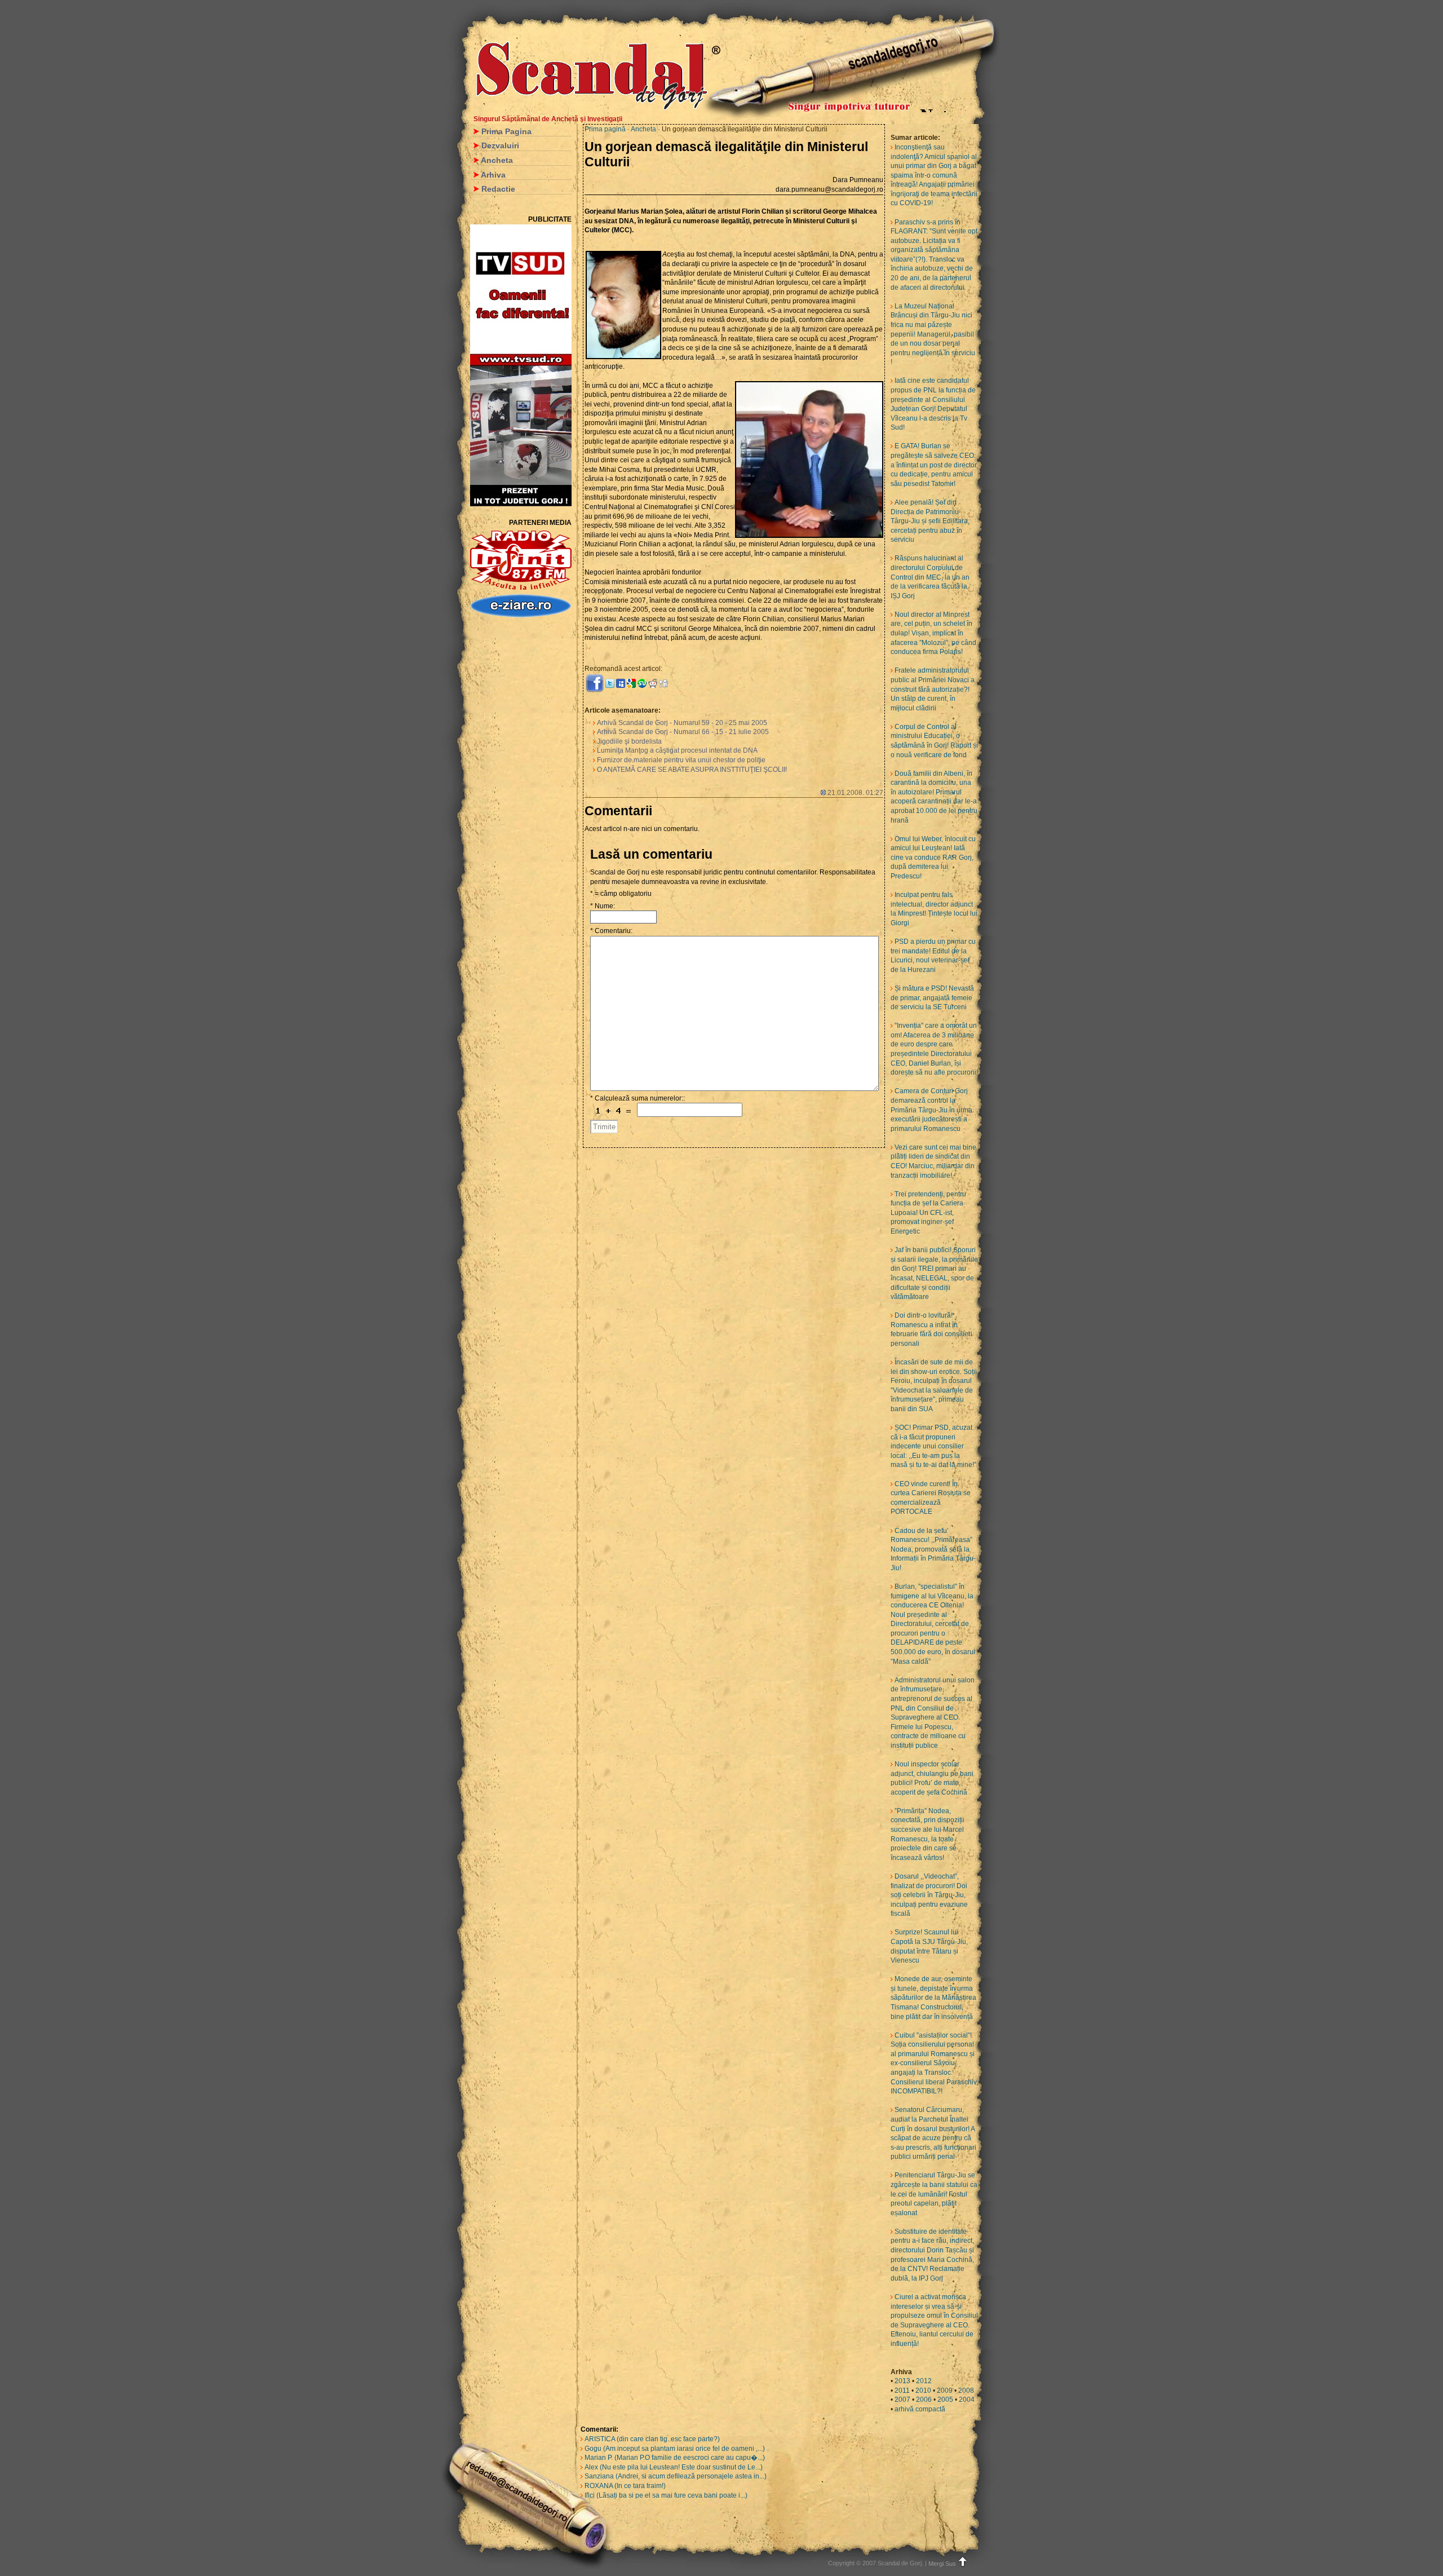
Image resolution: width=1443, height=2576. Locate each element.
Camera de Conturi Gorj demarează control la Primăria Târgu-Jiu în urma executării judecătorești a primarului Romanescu (931, 1110)
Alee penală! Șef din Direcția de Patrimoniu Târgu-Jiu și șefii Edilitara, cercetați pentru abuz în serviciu (930, 521)
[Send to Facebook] (595, 683)
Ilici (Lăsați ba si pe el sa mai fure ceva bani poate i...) (666, 2495)
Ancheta (497, 160)
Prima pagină (605, 129)
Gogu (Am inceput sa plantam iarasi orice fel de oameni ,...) (675, 2449)
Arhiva (493, 175)
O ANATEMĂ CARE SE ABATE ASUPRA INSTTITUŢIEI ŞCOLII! (692, 770)
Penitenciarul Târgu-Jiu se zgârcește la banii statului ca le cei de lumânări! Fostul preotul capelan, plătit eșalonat (934, 2194)
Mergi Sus (942, 2564)
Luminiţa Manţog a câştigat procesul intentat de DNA (677, 750)
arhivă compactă (920, 2409)
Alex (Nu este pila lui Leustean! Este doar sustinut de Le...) (674, 2467)
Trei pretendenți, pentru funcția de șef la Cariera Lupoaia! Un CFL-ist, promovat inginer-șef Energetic (928, 1213)
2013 (902, 2381)
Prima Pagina (506, 131)
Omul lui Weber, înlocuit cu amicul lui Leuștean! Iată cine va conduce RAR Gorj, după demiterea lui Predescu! (933, 858)
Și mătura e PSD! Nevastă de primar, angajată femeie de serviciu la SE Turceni (932, 998)
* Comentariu (610, 931)
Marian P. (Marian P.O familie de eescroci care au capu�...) (675, 2458)
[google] (631, 683)
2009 (945, 2391)
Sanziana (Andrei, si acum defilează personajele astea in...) (676, 2476)
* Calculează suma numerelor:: (638, 1098)
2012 (924, 2381)
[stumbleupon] (642, 683)
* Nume (602, 906)
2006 (924, 2400)
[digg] (663, 683)
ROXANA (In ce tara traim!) (625, 2486)
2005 (945, 2400)
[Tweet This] (610, 683)
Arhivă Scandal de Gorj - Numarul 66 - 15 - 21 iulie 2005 (683, 732)
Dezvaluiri (500, 145)
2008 (966, 2391)
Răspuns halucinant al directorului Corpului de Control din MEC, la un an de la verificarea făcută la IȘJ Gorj (930, 577)
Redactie (498, 189)
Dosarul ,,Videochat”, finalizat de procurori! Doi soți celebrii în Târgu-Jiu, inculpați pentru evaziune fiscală (929, 1895)
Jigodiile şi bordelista (629, 741)
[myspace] (621, 683)
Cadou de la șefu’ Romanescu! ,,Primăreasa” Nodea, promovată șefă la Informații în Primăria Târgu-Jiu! (933, 1549)
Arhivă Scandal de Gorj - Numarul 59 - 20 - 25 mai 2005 (682, 723)
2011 (902, 2391)
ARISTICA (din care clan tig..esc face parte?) (652, 2439)
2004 (967, 2400)
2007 (902, 2400)
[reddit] (653, 683)
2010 (923, 2391)
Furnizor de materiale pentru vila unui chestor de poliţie (681, 760)
